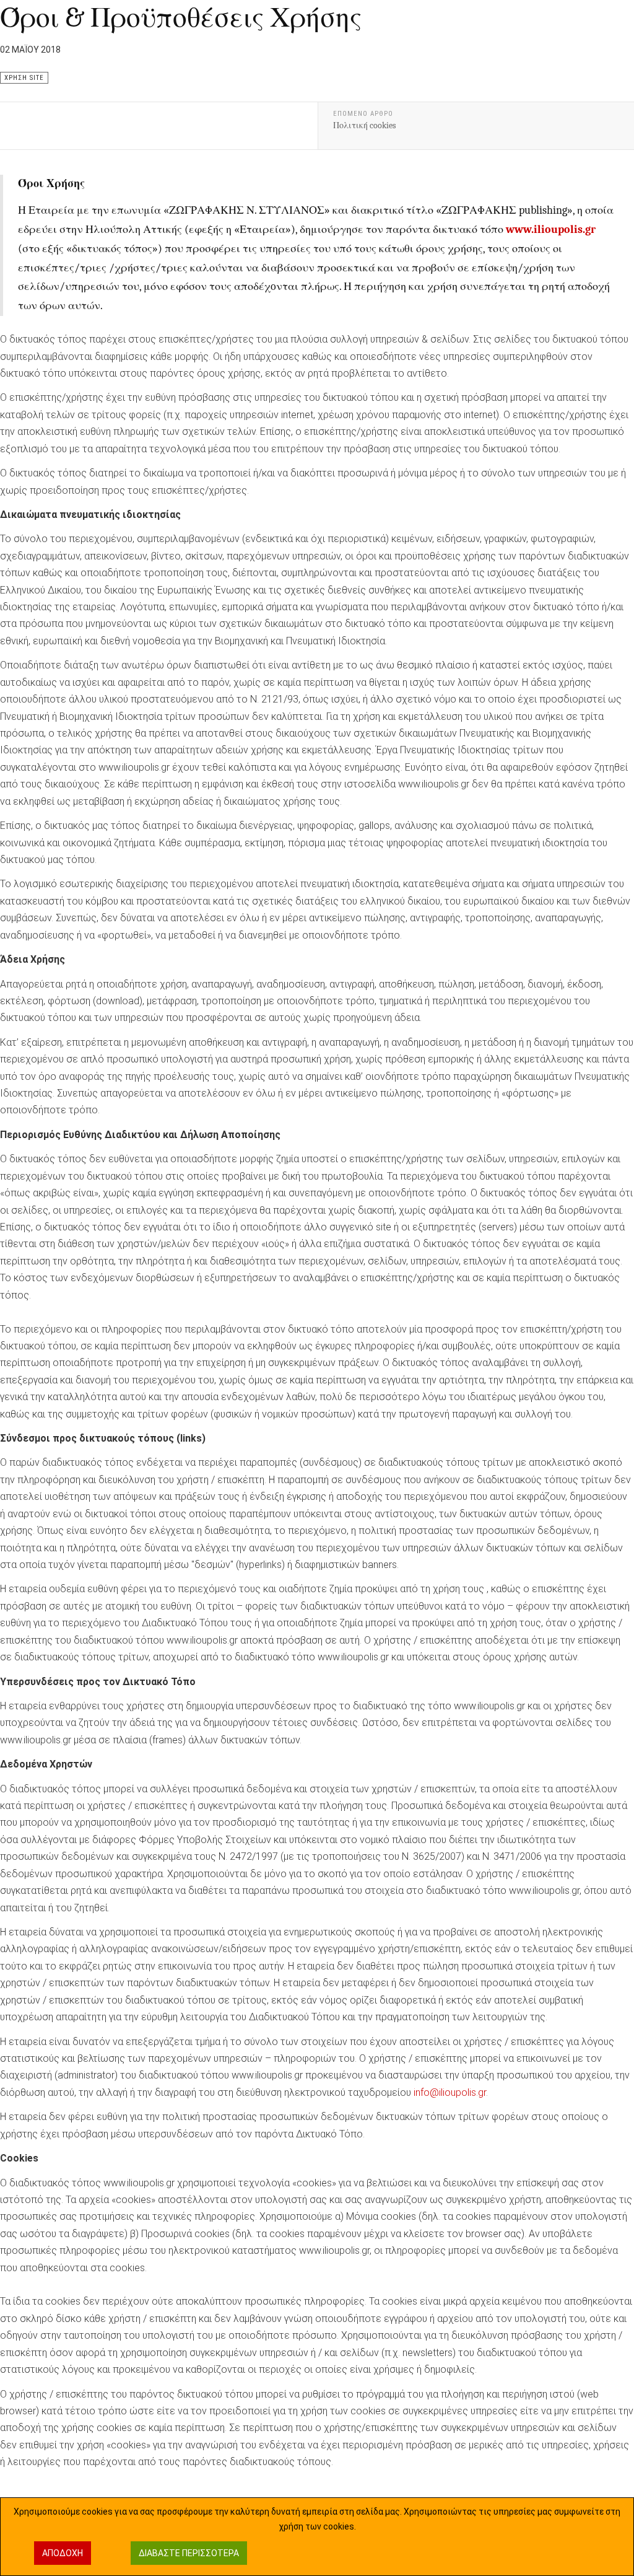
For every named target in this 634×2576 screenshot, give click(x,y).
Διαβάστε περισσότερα (189, 2553)
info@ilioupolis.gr (450, 2092)
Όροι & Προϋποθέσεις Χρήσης (181, 17)
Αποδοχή (63, 2553)
